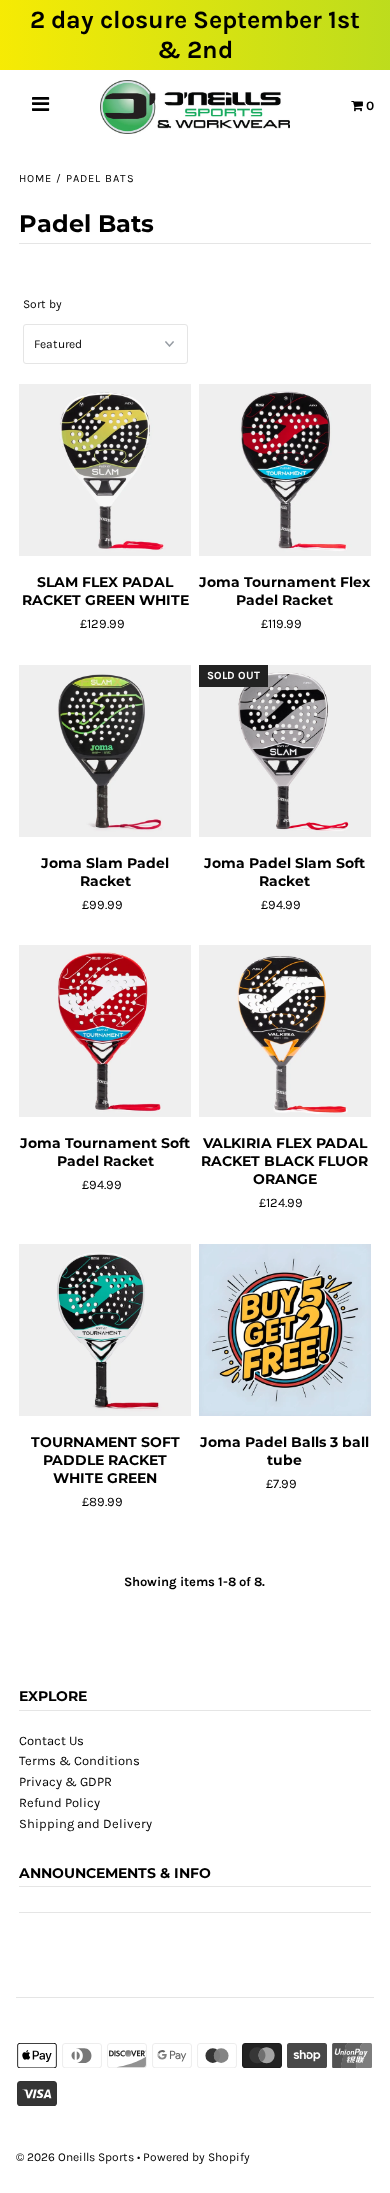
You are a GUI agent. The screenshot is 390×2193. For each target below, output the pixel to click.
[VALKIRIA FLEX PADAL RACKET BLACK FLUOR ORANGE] (285, 1031)
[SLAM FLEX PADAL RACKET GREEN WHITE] (105, 470)
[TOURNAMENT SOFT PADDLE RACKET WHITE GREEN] (105, 1330)
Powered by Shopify (196, 2157)
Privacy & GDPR (65, 1781)
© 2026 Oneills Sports (75, 2157)
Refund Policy (59, 1802)
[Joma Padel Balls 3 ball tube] (285, 1330)
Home (35, 178)
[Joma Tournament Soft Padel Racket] (105, 1031)
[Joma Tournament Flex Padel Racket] (285, 470)
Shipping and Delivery (85, 1823)
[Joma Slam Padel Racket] (105, 751)
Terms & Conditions (79, 1760)
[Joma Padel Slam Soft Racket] (285, 751)
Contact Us (51, 1740)
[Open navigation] (41, 107)
